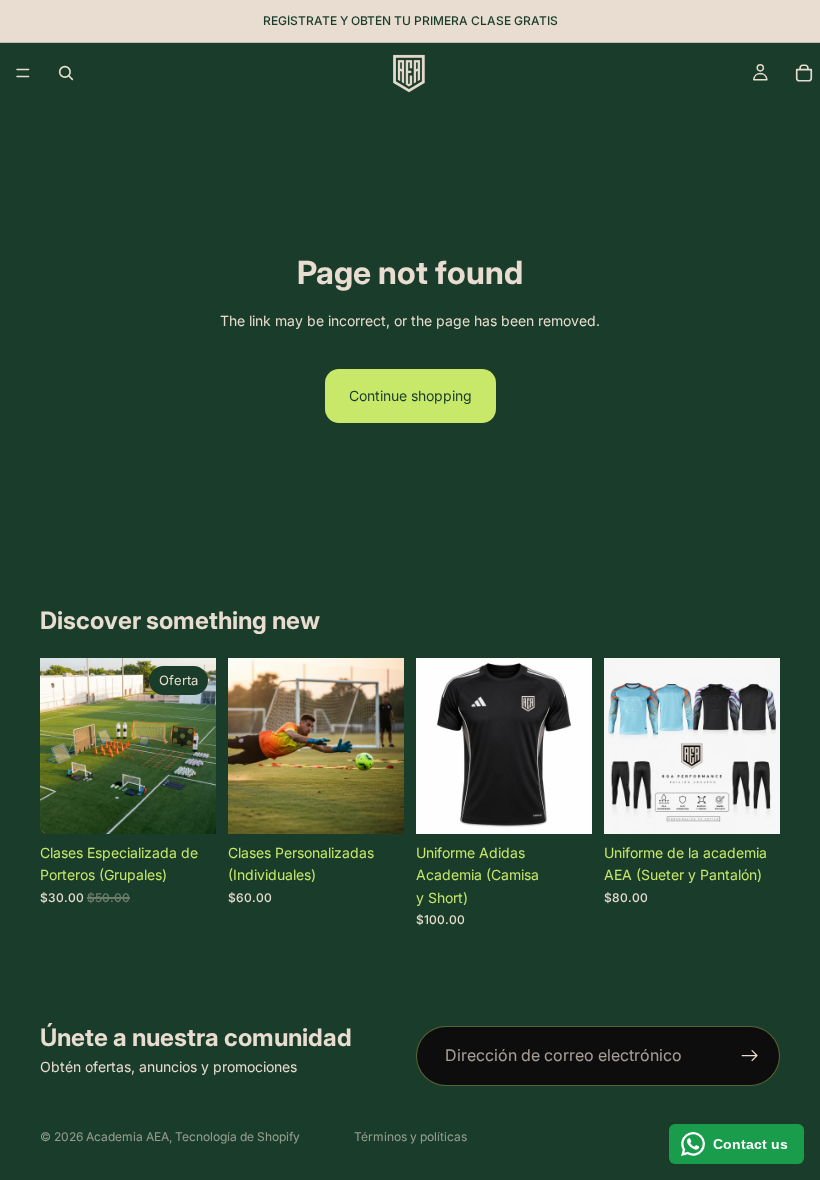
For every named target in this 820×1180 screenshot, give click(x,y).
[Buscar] (66, 73)
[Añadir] (373, 803)
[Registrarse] (750, 1056)
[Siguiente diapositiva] (570, 746)
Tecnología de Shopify (237, 1136)
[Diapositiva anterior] (438, 746)
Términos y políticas (410, 1136)
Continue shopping (410, 395)
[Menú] (23, 73)
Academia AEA (127, 1136)
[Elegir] (185, 803)
